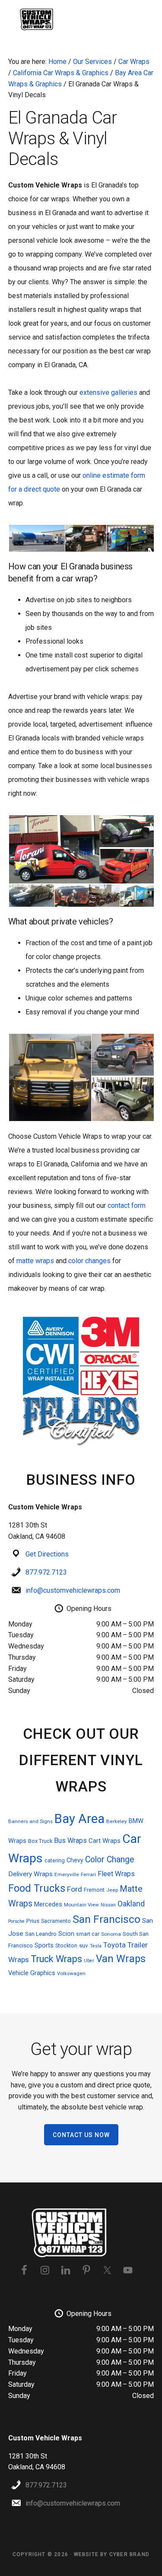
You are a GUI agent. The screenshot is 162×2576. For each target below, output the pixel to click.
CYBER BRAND (129, 2554)
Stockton (66, 1945)
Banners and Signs (30, 1821)
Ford (75, 1889)
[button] (36, 538)
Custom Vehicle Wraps (38, 19)
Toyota (114, 1945)
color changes (90, 1261)
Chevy (75, 1860)
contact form (127, 1205)
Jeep (112, 1890)
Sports (44, 1945)
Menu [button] (143, 19)
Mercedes (48, 1904)
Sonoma (111, 1934)
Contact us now (81, 2135)
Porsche (16, 1921)
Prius (33, 1921)
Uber (89, 1961)
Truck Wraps (56, 1959)
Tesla (96, 1946)
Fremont (94, 1890)
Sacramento (56, 1921)
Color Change (110, 1860)
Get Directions (47, 1554)
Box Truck (40, 1841)
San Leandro (41, 1934)
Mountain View (81, 1905)
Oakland (131, 1904)
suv (84, 1945)
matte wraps (36, 1261)
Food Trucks (37, 1888)
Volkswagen (71, 1973)
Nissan (108, 1905)
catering (55, 1860)
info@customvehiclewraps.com (73, 1590)
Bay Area (79, 1819)
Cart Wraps (105, 1841)
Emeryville (67, 1874)
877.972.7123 (46, 1572)
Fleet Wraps (116, 1874)
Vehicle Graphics (32, 1973)
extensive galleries (108, 392)
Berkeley (117, 1821)
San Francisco (106, 1919)
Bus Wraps (70, 1841)
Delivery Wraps (30, 1874)
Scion (66, 1934)
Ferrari (88, 1874)
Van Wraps (121, 1959)
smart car (88, 1934)
